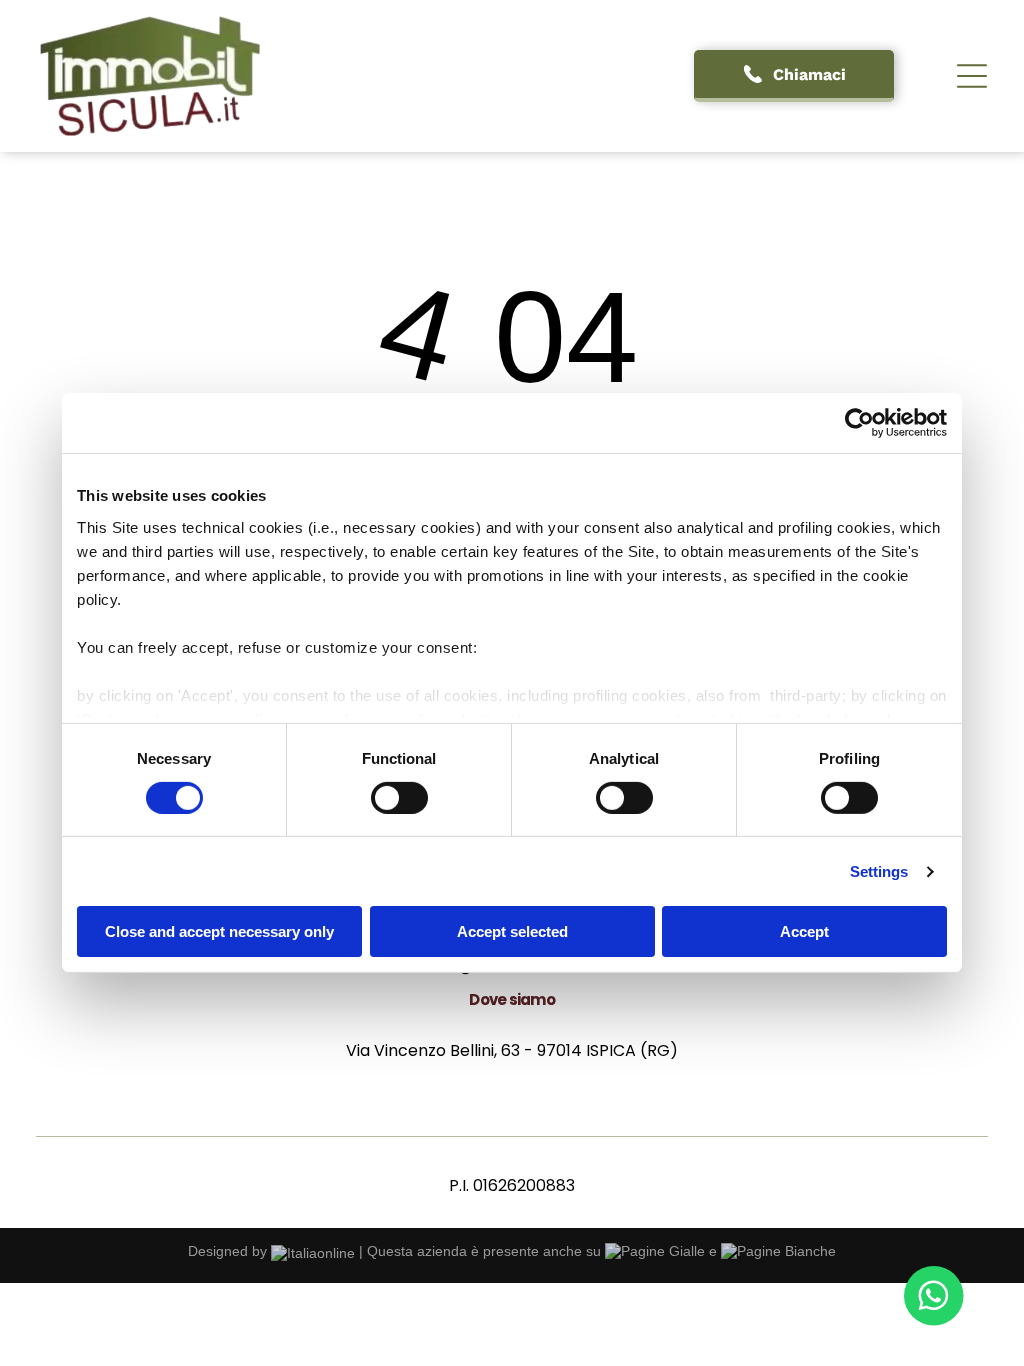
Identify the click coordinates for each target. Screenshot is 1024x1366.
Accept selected (512, 931)
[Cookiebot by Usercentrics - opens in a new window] (859, 423)
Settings (879, 871)
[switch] (399, 798)
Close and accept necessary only (219, 931)
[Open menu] (972, 76)
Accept (804, 931)
